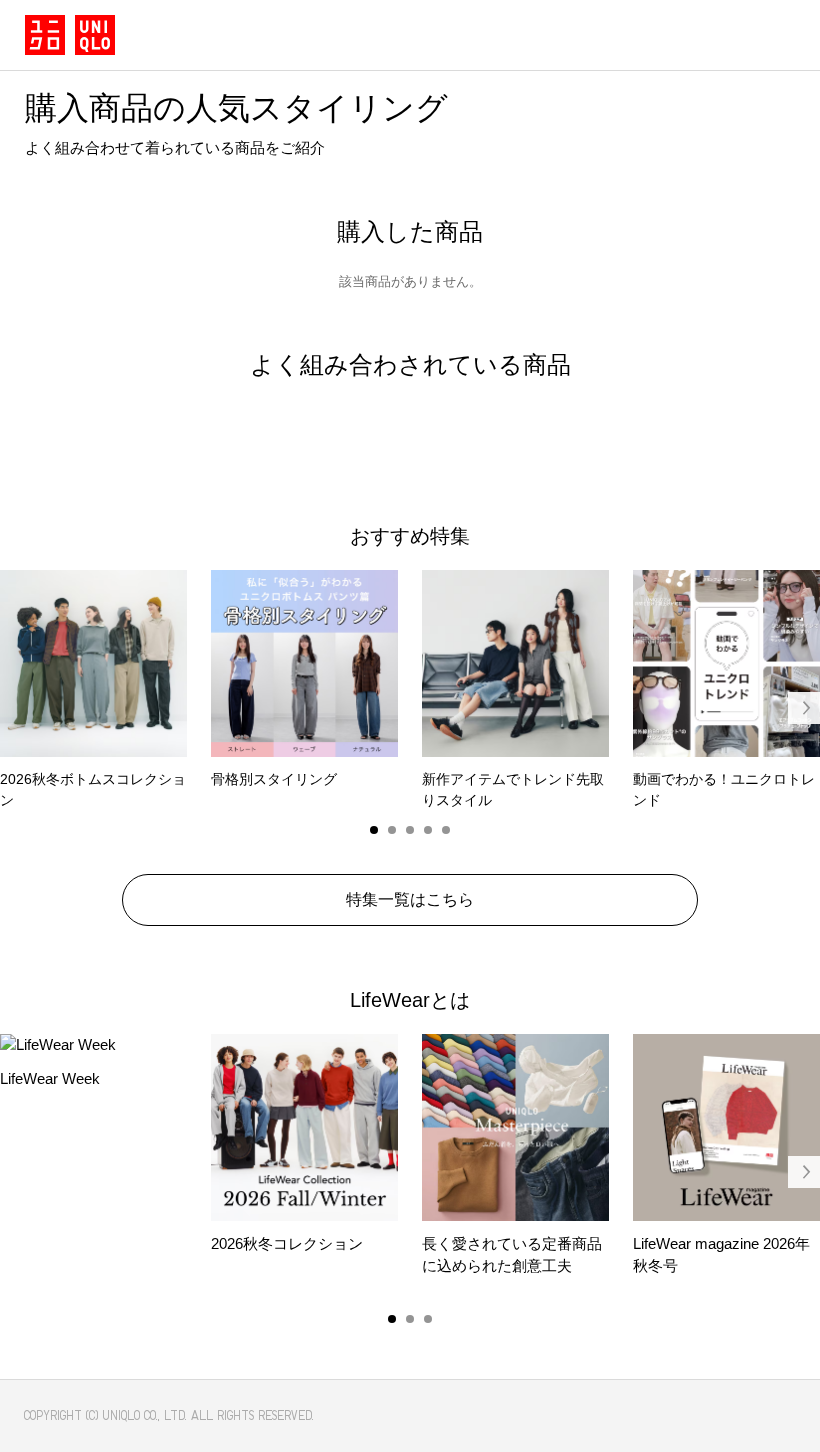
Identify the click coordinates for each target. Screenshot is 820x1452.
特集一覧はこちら (410, 899)
